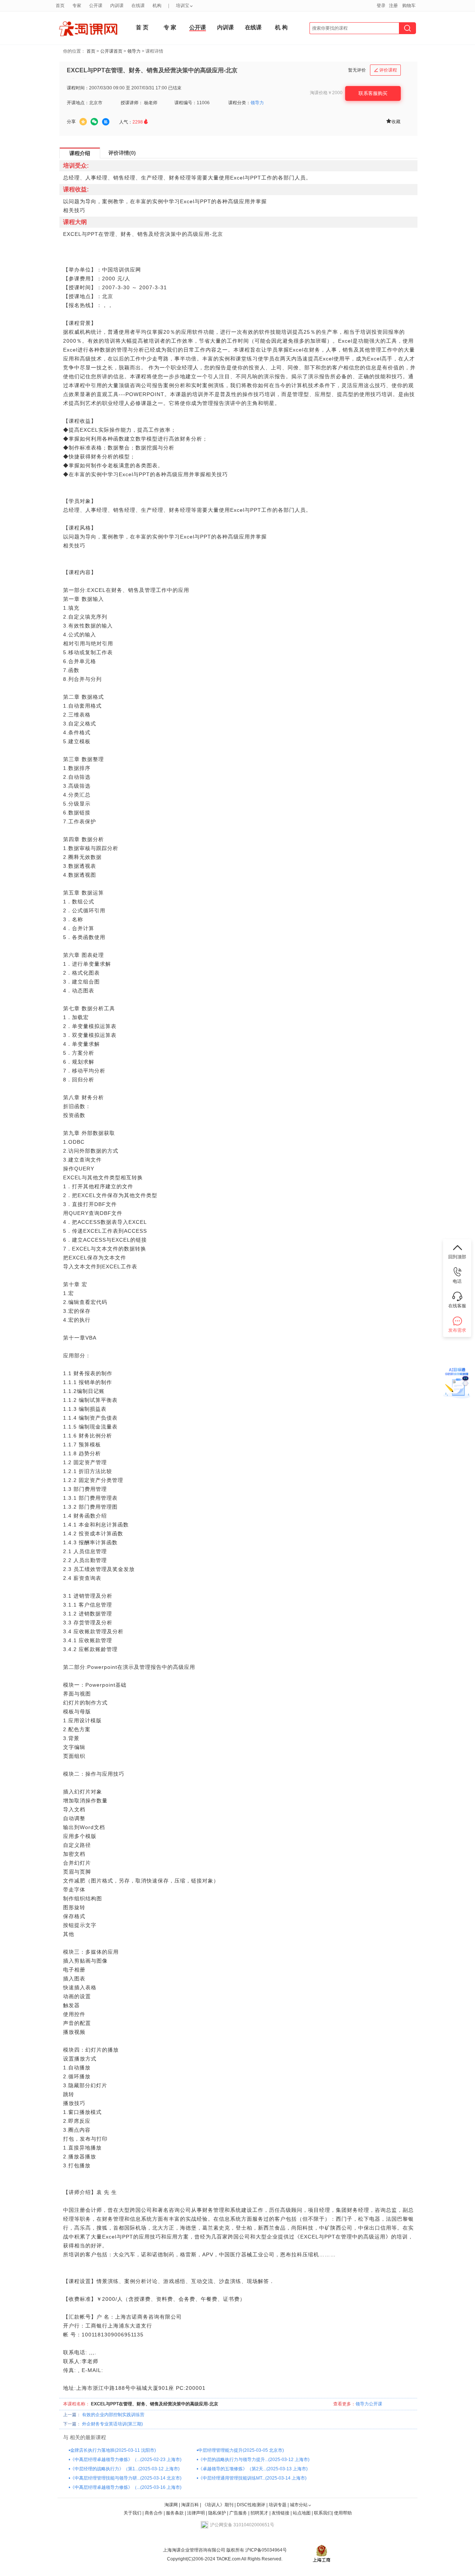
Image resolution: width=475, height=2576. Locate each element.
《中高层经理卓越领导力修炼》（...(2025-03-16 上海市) (126, 2487)
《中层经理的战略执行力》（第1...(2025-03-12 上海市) (125, 2469)
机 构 (281, 27)
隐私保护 (218, 2513)
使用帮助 (343, 2513)
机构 (157, 6)
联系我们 (323, 2513)
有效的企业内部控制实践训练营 (113, 2415)
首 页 (142, 27)
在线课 (253, 27)
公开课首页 (111, 51)
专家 (77, 6)
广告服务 (238, 2513)
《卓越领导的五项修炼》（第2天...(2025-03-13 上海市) (253, 2469)
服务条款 (175, 2513)
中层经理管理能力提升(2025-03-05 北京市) (241, 2450)
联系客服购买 (373, 93)
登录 (381, 6)
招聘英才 (259, 2513)
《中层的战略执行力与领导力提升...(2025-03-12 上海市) (254, 2460)
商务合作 (154, 2513)
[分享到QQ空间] (83, 122)
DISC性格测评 (251, 2505)
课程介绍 (80, 153)
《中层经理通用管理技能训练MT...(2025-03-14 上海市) (252, 2478)
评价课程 (386, 70)
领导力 (134, 51)
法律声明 (196, 2513)
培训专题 (278, 2505)
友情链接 (281, 2513)
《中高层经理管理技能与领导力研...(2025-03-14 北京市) (126, 2478)
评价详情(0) (122, 153)
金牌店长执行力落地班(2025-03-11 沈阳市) (113, 2450)
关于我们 (132, 2513)
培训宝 (183, 6)
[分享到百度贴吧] (106, 122)
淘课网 (171, 2505)
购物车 (409, 6)
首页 (91, 51)
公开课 (198, 27)
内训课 (225, 27)
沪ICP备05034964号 (266, 2550)
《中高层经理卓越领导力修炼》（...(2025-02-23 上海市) (126, 2460)
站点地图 (302, 2513)
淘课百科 (190, 2505)
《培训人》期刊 (218, 2505)
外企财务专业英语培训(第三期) (112, 2424)
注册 (393, 6)
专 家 (170, 27)
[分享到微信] (94, 122)
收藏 (393, 121)
